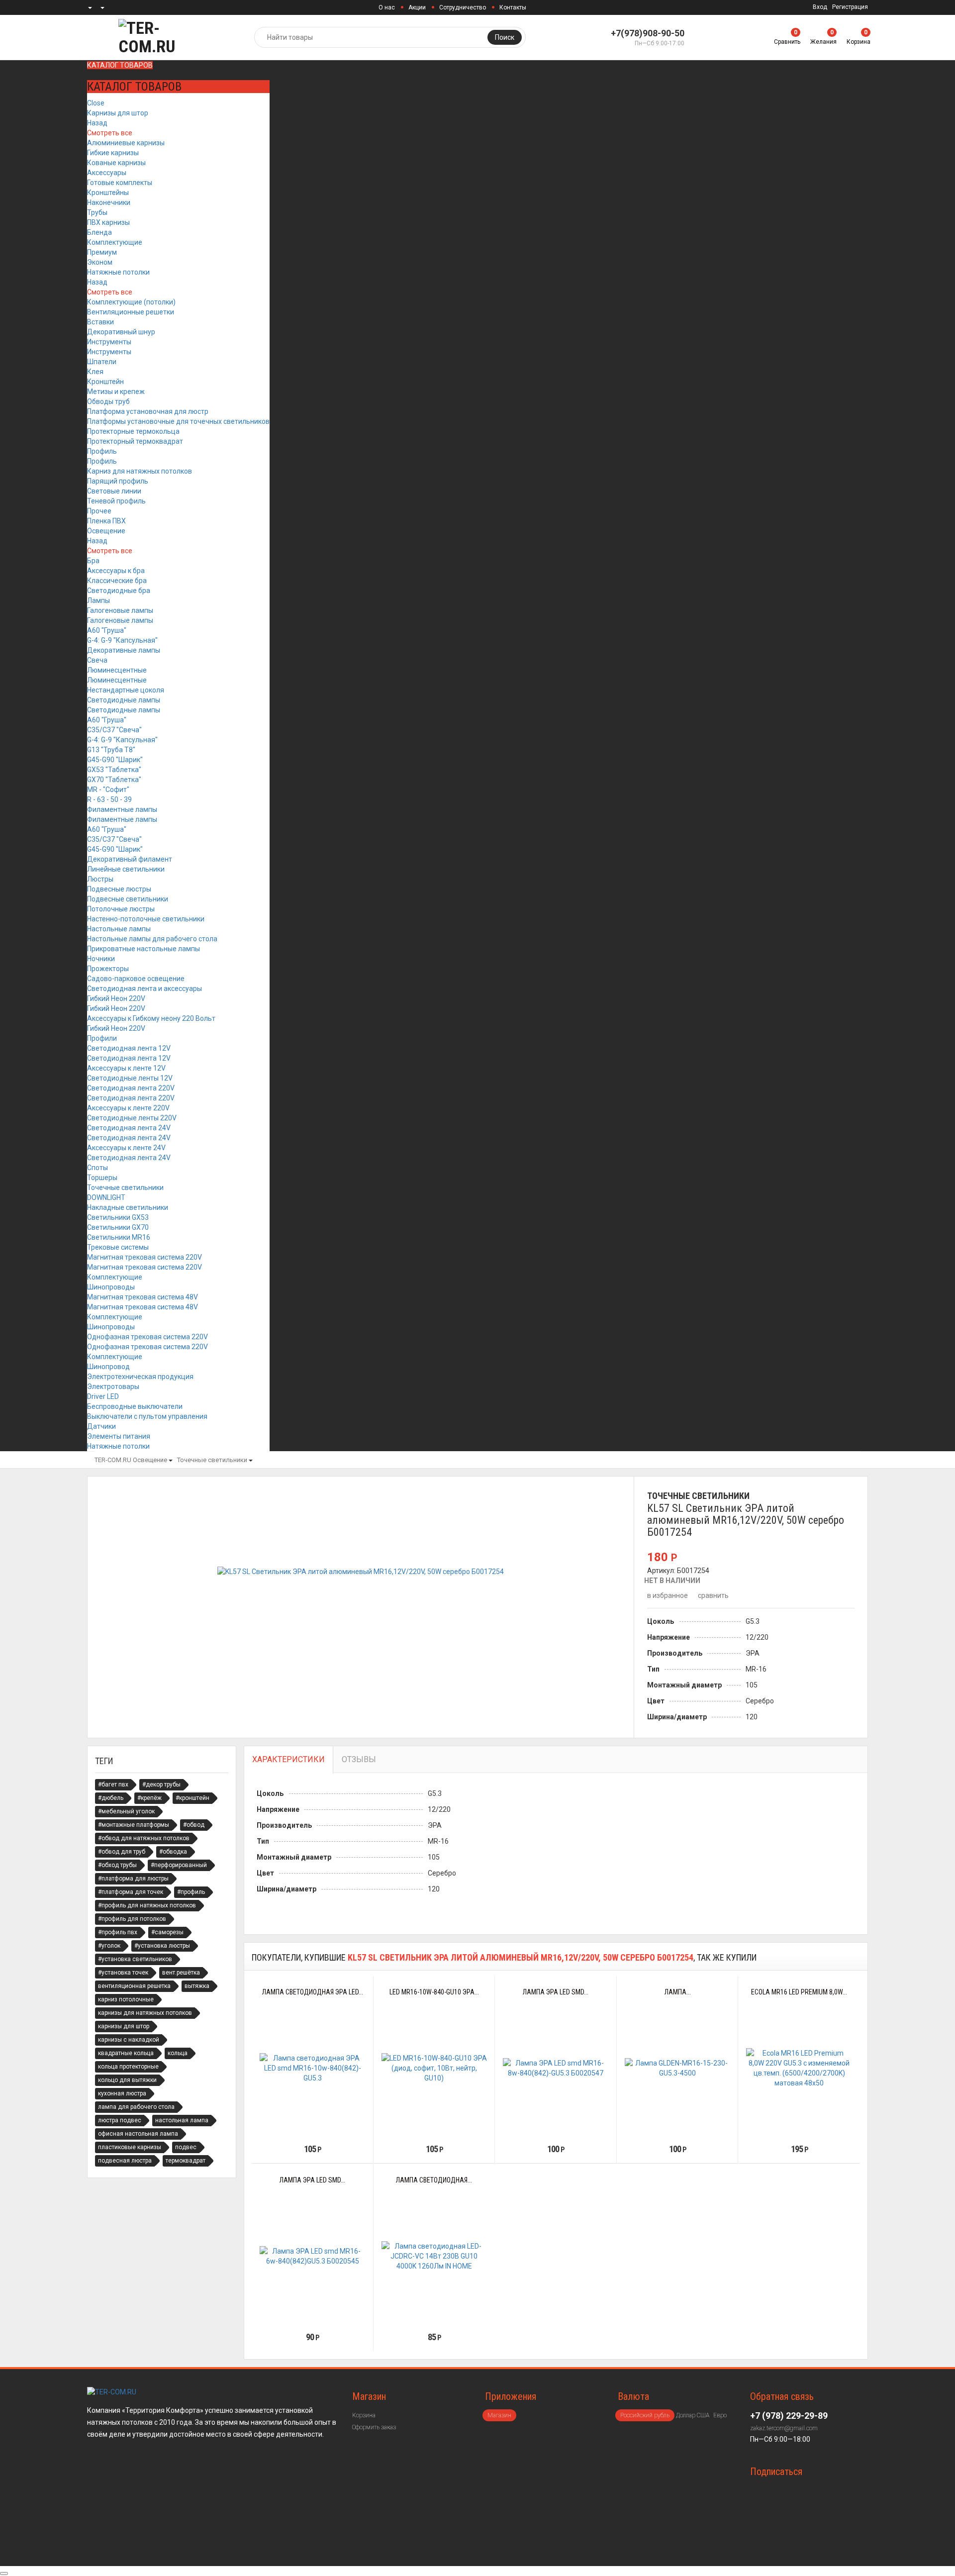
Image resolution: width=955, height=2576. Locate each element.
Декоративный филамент (130, 859)
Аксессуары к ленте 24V (126, 1148)
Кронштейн (105, 382)
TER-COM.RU (113, 1460)
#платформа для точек (131, 1892)
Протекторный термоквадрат (135, 441)
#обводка (173, 1852)
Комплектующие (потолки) (131, 302)
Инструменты (109, 342)
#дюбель (111, 1798)
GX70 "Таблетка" (114, 780)
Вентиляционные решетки (131, 312)
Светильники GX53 (118, 1217)
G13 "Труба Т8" (111, 750)
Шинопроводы (111, 1287)
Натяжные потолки (118, 272)
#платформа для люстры (133, 1879)
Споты (97, 1168)
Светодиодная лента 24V (129, 1128)
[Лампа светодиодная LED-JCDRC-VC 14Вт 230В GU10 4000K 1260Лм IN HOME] (434, 2256)
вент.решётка (181, 1973)
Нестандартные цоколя (126, 690)
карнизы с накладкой (129, 2040)
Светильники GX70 (118, 1227)
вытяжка (197, 1986)
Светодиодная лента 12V (129, 1048)
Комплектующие (115, 242)
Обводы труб (108, 401)
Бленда (99, 232)
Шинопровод (108, 1367)
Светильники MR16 (119, 1237)
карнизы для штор (124, 2026)
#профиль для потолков (132, 1919)
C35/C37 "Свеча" (114, 730)
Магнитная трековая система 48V (143, 1297)
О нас (387, 7)
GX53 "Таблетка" (114, 770)
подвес (186, 2147)
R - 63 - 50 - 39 (109, 799)
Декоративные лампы (124, 650)
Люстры (100, 879)
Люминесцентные (117, 670)
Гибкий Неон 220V (116, 998)
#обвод (194, 1825)
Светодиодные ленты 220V (132, 1118)
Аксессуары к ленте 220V (128, 1108)
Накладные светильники (128, 1207)
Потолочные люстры (121, 909)
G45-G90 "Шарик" (115, 760)
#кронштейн (192, 1798)
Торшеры (102, 1178)
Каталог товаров (120, 65)
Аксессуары (107, 173)
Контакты (513, 7)
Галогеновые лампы (120, 610)
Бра (93, 561)
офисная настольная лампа (138, 2134)
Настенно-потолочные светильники (146, 919)
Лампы (98, 600)
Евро (720, 2415)
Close (96, 103)
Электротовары (113, 1387)
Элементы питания (119, 1436)
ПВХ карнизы (108, 222)
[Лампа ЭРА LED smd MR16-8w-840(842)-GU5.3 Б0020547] (556, 2068)
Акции (417, 7)
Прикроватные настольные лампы (143, 949)
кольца (178, 2053)
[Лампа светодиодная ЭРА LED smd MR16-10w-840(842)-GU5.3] (313, 2068)
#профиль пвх (118, 1932)
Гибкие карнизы (113, 153)
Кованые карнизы (116, 163)
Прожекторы (108, 969)
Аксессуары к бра (116, 571)
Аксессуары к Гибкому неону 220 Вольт (151, 1018)
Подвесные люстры (119, 889)
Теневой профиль (116, 501)
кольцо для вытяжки (127, 2080)
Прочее (99, 511)
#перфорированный (179, 1865)
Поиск (505, 37)
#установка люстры (162, 1946)
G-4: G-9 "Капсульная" (122, 640)
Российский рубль (645, 2415)
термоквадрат (186, 2161)
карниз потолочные (126, 1999)
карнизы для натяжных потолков (145, 2013)
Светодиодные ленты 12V (130, 1078)
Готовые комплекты (120, 183)
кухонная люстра (122, 2093)
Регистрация (850, 7)
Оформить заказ (374, 2427)
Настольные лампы (119, 929)
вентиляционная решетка (134, 1986)
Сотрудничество (463, 7)
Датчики (101, 1426)
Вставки (100, 322)
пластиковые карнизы (130, 2147)
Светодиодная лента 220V (131, 1088)
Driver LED (103, 1396)
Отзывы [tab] (359, 1759)
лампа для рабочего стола (136, 2107)
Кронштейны (108, 193)
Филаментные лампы (122, 809)
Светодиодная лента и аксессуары (144, 989)
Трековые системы (118, 1247)
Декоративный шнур (121, 332)
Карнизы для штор (118, 113)
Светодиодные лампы (124, 700)
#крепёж (149, 1798)
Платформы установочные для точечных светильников (178, 421)
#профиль (191, 1892)
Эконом (100, 262)
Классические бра (117, 581)
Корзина (364, 2415)
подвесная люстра (125, 2161)
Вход (820, 7)
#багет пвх (113, 1784)
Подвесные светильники (128, 899)
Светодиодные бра (119, 591)
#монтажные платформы (134, 1825)
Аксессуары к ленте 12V (126, 1068)
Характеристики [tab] (288, 1759)
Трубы (97, 212)
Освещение (106, 531)
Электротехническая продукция (140, 1377)
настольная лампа (182, 2120)
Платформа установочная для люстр (148, 411)
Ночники (101, 959)
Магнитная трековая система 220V (144, 1257)
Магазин (499, 2415)
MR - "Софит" (108, 790)
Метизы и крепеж (116, 392)
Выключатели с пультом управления (147, 1416)
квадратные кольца (126, 2053)
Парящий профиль (118, 481)
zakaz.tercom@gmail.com (784, 2428)
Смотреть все (110, 133)
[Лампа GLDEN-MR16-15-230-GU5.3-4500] (678, 2068)
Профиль (102, 451)
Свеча (97, 660)
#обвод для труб (122, 1852)
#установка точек (123, 1973)
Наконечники (109, 202)
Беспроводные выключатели (135, 1406)
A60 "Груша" (107, 630)
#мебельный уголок (126, 1811)
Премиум (102, 252)
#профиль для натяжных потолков (147, 1905)
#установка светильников (135, 1959)
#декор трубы (161, 1784)
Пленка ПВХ (106, 521)
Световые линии (114, 491)
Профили (102, 1038)
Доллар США (693, 2415)
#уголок (109, 1946)
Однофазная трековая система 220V (147, 1337)
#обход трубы (117, 1865)
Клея (95, 372)
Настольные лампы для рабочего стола (152, 939)
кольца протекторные (128, 2067)
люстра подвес (120, 2120)
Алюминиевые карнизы (126, 143)
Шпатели (102, 362)
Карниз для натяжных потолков (140, 471)
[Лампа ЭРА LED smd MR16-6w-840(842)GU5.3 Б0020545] (313, 2256)
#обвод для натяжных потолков (144, 1838)
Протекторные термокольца (133, 431)
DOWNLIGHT (106, 1197)
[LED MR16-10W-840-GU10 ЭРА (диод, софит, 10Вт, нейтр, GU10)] (434, 2068)
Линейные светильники (126, 869)
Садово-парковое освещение (136, 979)
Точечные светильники (125, 1188)
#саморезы (167, 1932)
